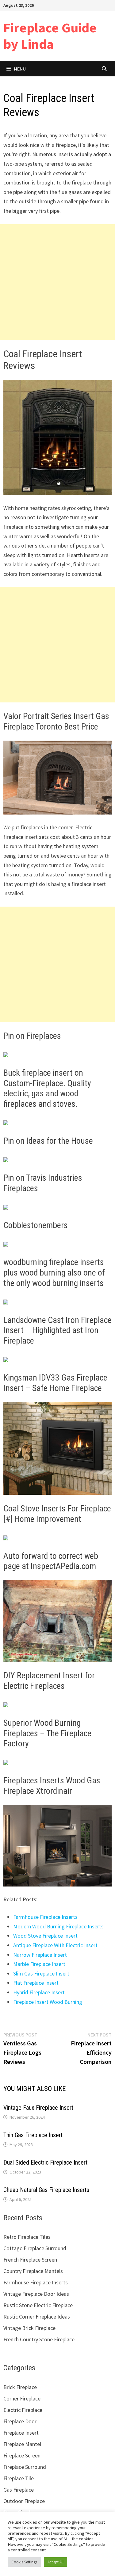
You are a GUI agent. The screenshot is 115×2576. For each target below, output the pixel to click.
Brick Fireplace (20, 2387)
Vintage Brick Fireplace (29, 2328)
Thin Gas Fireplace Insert (33, 2135)
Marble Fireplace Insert (39, 1964)
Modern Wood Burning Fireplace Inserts (58, 1926)
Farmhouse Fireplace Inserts (45, 1917)
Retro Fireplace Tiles (27, 2237)
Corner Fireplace (22, 2398)
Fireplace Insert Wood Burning (48, 2002)
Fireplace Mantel (22, 2444)
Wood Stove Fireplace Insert (45, 1936)
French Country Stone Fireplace (39, 2339)
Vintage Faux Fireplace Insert (38, 2108)
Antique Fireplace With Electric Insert (55, 1945)
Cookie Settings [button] (24, 2562)
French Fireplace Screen (30, 2260)
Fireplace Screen (22, 2455)
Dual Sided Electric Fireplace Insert (45, 2162)
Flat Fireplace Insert (36, 1983)
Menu (20, 69)
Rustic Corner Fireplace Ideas (37, 2317)
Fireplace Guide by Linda (50, 36)
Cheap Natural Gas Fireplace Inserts (46, 2190)
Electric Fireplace (23, 2410)
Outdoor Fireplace (24, 2501)
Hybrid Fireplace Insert (39, 1992)
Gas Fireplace (19, 2490)
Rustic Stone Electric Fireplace (38, 2305)
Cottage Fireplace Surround (35, 2248)
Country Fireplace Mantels (33, 2271)
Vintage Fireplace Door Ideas (36, 2294)
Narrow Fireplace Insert (40, 1955)
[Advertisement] (57, 282)
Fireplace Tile (19, 2478)
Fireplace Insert (21, 2433)
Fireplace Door (20, 2421)
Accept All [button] (56, 2562)
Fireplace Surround (25, 2467)
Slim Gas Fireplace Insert (41, 1973)
